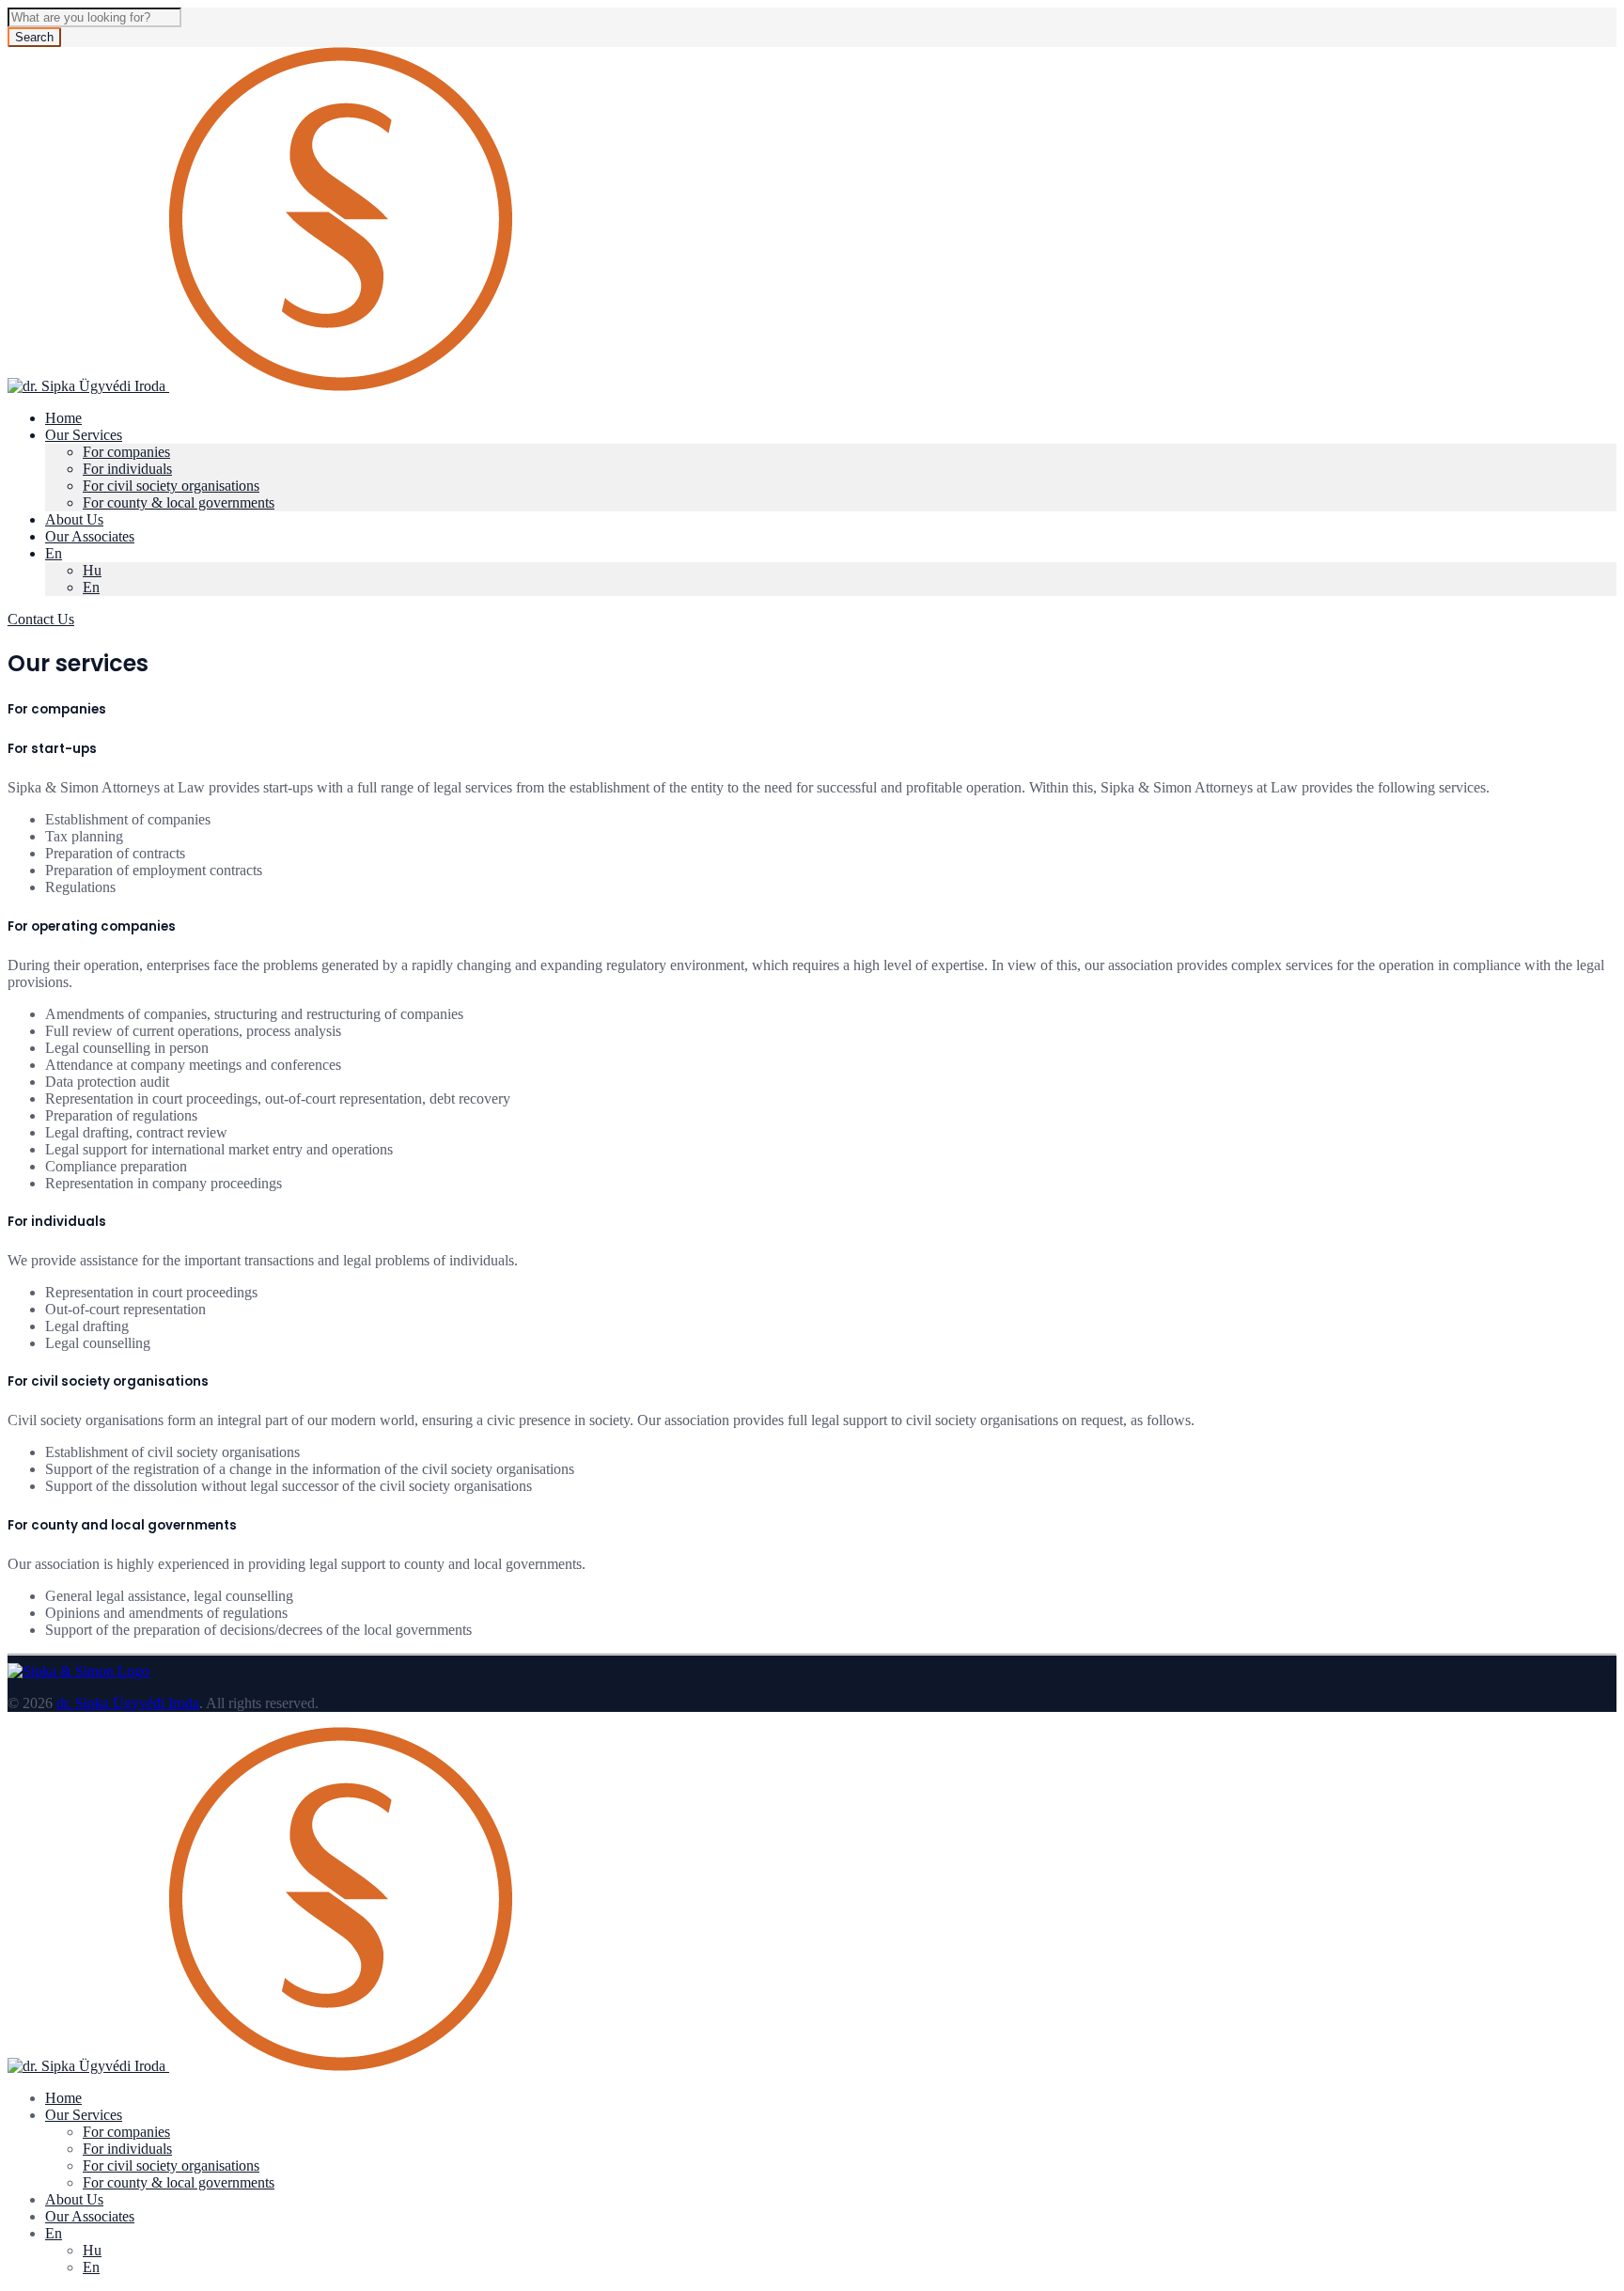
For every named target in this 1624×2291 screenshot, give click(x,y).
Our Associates (90, 536)
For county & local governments (179, 502)
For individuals (127, 469)
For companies (126, 452)
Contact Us (41, 619)
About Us (74, 519)
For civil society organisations (171, 486)
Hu (92, 570)
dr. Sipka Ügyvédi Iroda (128, 1703)
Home (63, 418)
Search (34, 37)
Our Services (84, 435)
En (54, 553)
